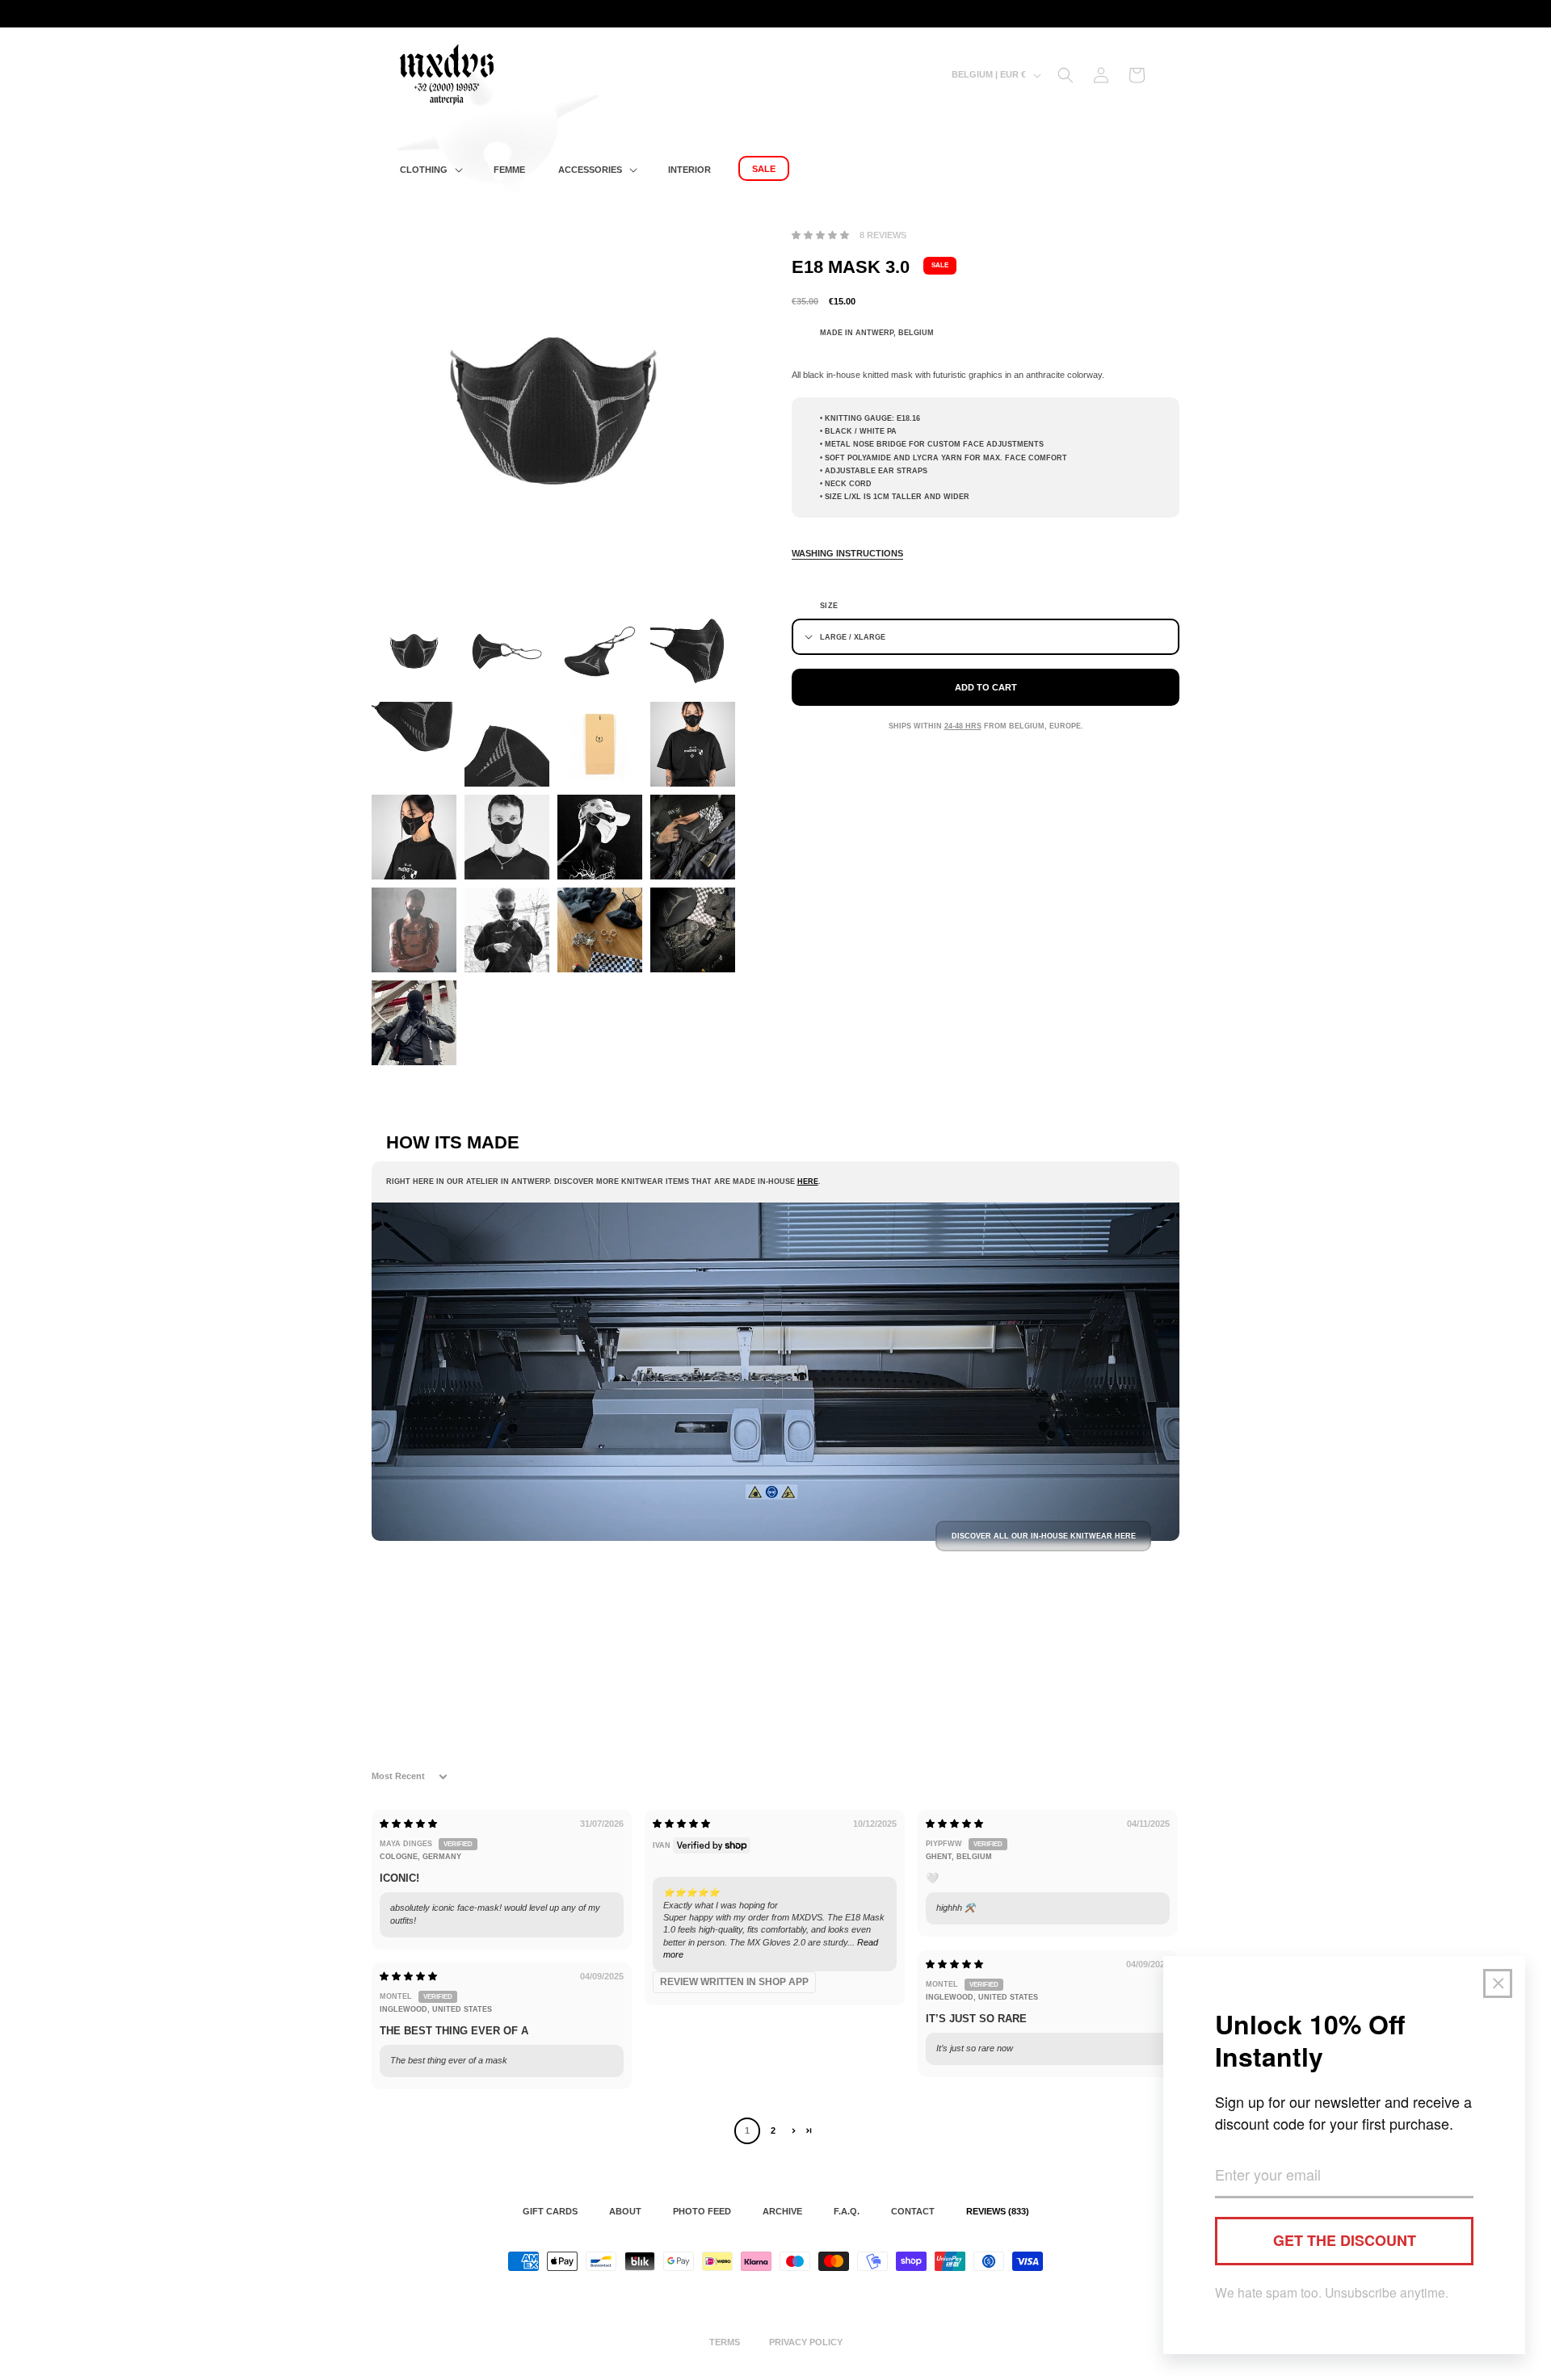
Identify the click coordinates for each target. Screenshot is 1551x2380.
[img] (408, 1824)
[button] (430, 170)
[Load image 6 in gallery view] (507, 744)
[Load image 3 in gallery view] (600, 651)
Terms (725, 2342)
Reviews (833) (998, 2211)
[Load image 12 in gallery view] (693, 837)
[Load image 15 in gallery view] (600, 930)
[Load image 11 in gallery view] (600, 837)
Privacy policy (806, 2342)
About (625, 2211)
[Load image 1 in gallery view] (414, 651)
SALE (940, 265)
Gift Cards (550, 2211)
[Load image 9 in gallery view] (414, 837)
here (808, 1182)
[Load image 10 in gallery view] (507, 837)
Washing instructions (847, 553)
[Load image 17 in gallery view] (414, 1023)
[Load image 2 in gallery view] (507, 651)
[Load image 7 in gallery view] (600, 744)
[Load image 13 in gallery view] (414, 930)
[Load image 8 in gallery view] (693, 744)
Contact (913, 2211)
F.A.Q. (847, 2211)
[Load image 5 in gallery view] (414, 744)
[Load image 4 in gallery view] (693, 651)
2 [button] (773, 2130)
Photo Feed (702, 2211)
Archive (782, 2211)
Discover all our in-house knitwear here (1044, 1536)
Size (829, 606)
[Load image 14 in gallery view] (507, 930)
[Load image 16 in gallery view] (693, 930)
